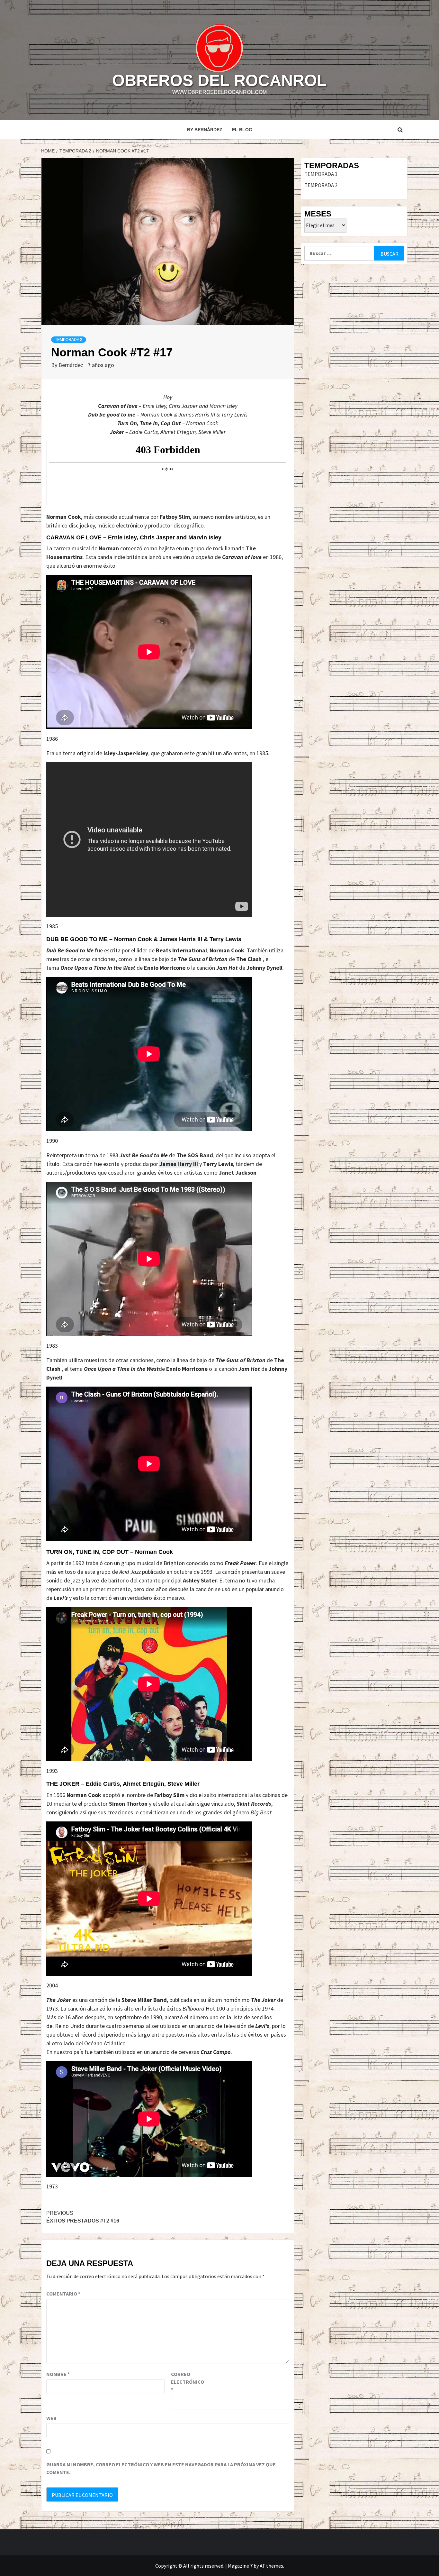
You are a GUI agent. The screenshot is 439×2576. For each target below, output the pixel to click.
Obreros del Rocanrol (219, 80)
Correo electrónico (187, 2382)
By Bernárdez (205, 130)
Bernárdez (72, 365)
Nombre (58, 2374)
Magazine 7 (240, 2566)
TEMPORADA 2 (69, 340)
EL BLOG (242, 130)
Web (51, 2418)
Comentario (63, 2294)
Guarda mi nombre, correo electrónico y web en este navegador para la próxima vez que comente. (161, 2468)
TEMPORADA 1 (321, 174)
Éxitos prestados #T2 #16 (83, 2217)
